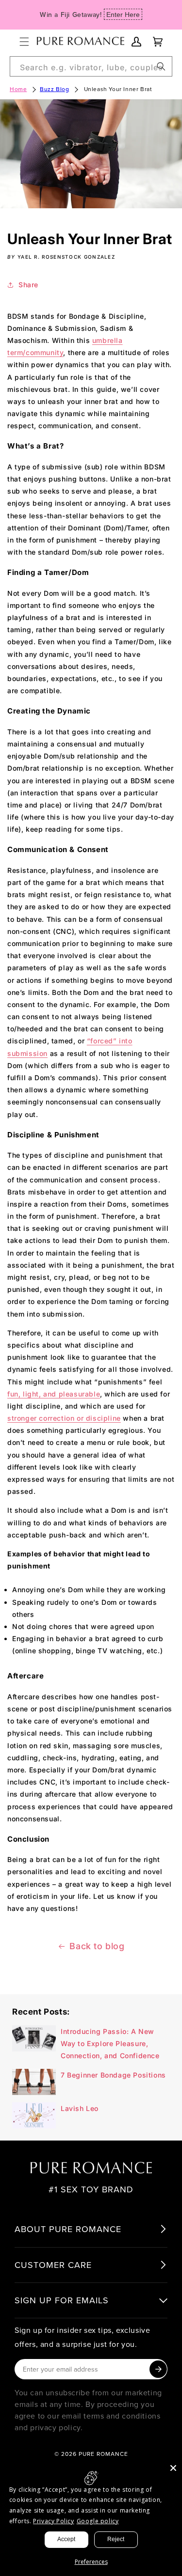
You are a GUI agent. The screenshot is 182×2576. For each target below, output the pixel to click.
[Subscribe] (158, 2369)
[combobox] (91, 66)
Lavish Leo (80, 2108)
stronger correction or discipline (64, 1418)
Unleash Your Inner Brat (118, 89)
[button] (24, 42)
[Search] (161, 66)
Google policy (98, 2521)
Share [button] (28, 285)
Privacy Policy (53, 2521)
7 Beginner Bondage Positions (113, 2075)
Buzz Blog (54, 89)
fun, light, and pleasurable (54, 1394)
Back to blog (97, 1946)
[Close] (173, 2468)
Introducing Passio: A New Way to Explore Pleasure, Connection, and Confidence (110, 2043)
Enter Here (123, 15)
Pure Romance (103, 2454)
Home (18, 89)
